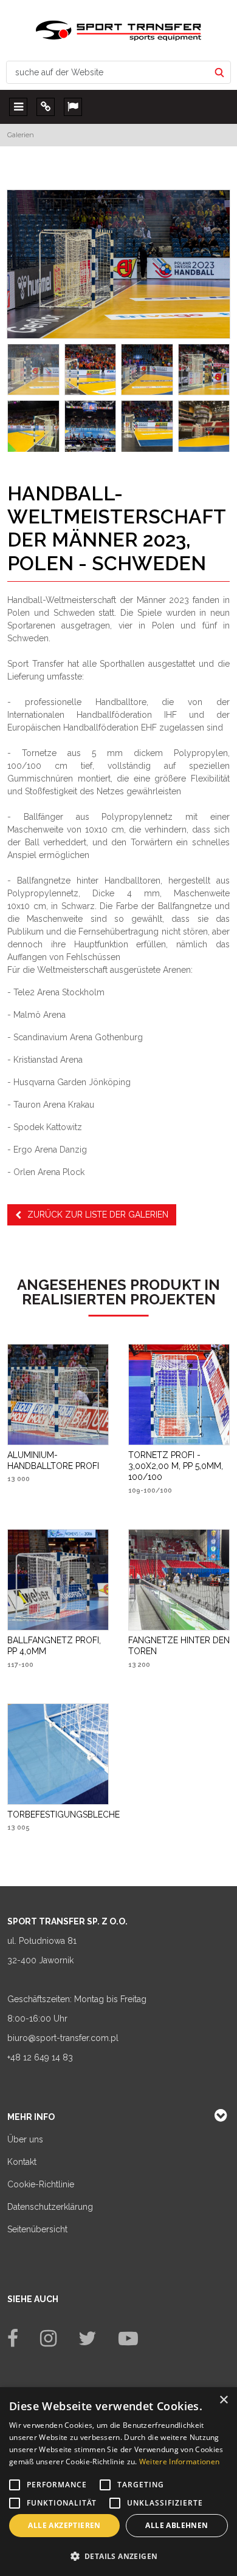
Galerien (21, 135)
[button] (118, 2556)
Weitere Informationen (179, 2462)
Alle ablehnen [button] (177, 2525)
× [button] (223, 2400)
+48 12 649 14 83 (40, 2057)
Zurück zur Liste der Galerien (98, 1215)
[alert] (118, 2482)
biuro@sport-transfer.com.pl (63, 2038)
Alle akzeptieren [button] (64, 2525)
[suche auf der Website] (219, 72)
